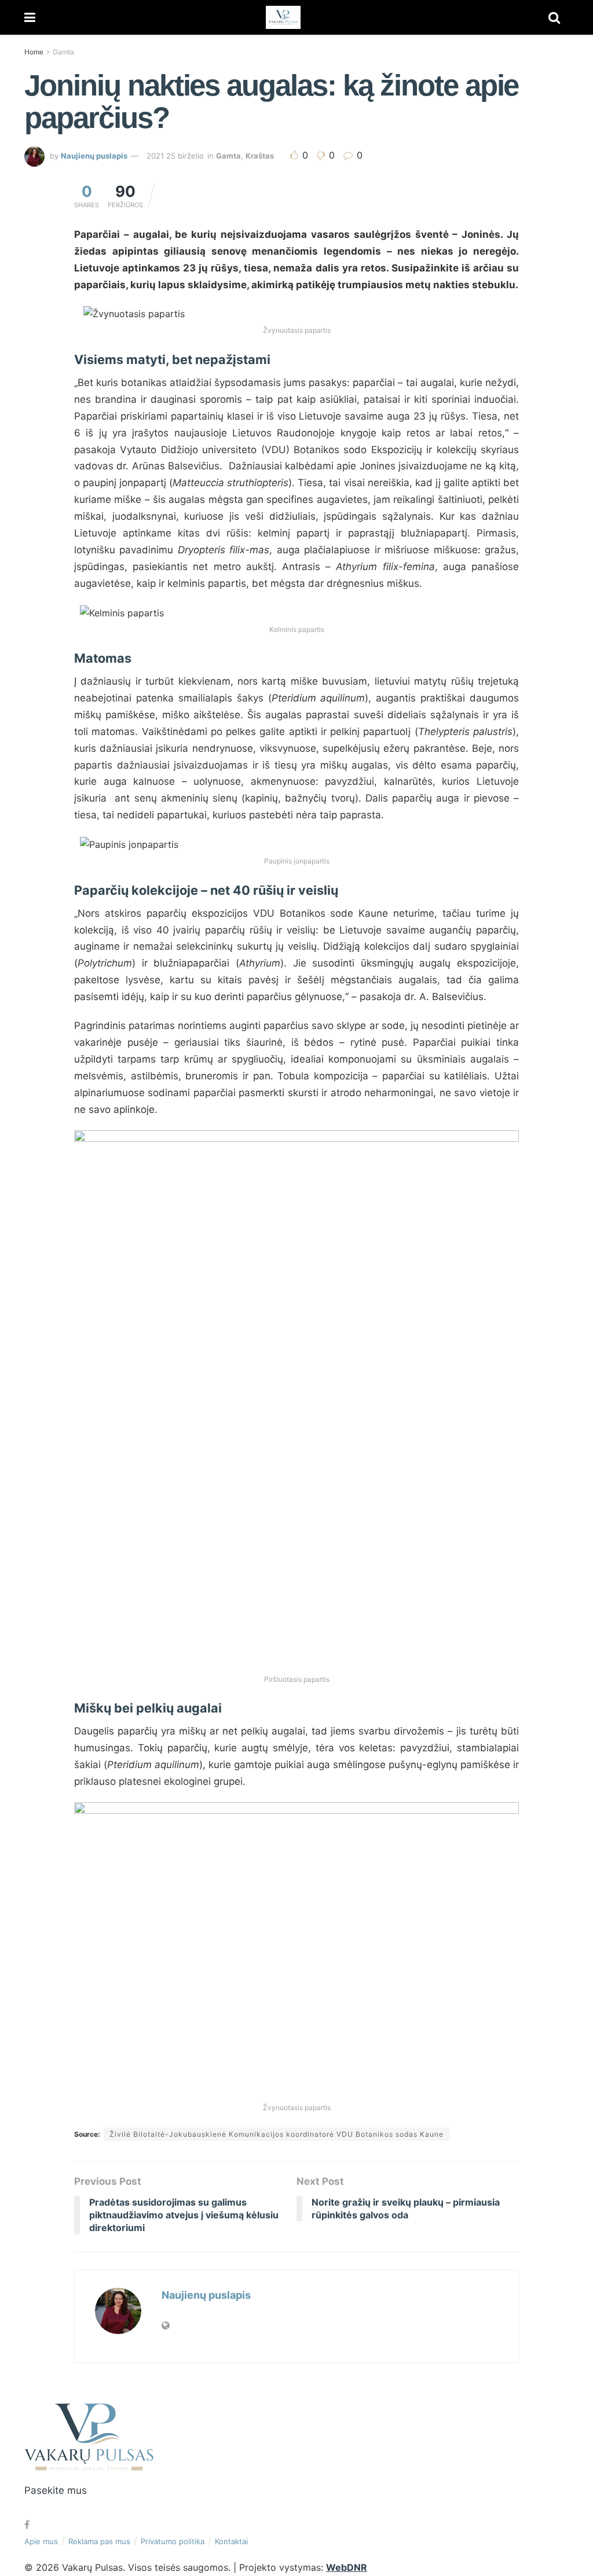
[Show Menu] (30, 17)
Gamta (63, 52)
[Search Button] (554, 17)
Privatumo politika (173, 2541)
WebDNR (347, 2567)
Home (34, 52)
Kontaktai (231, 2541)
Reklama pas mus (99, 2541)
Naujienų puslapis (94, 156)
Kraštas (260, 156)
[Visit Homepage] (283, 17)
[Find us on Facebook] (27, 2525)
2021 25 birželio (175, 156)
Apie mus (41, 2541)
